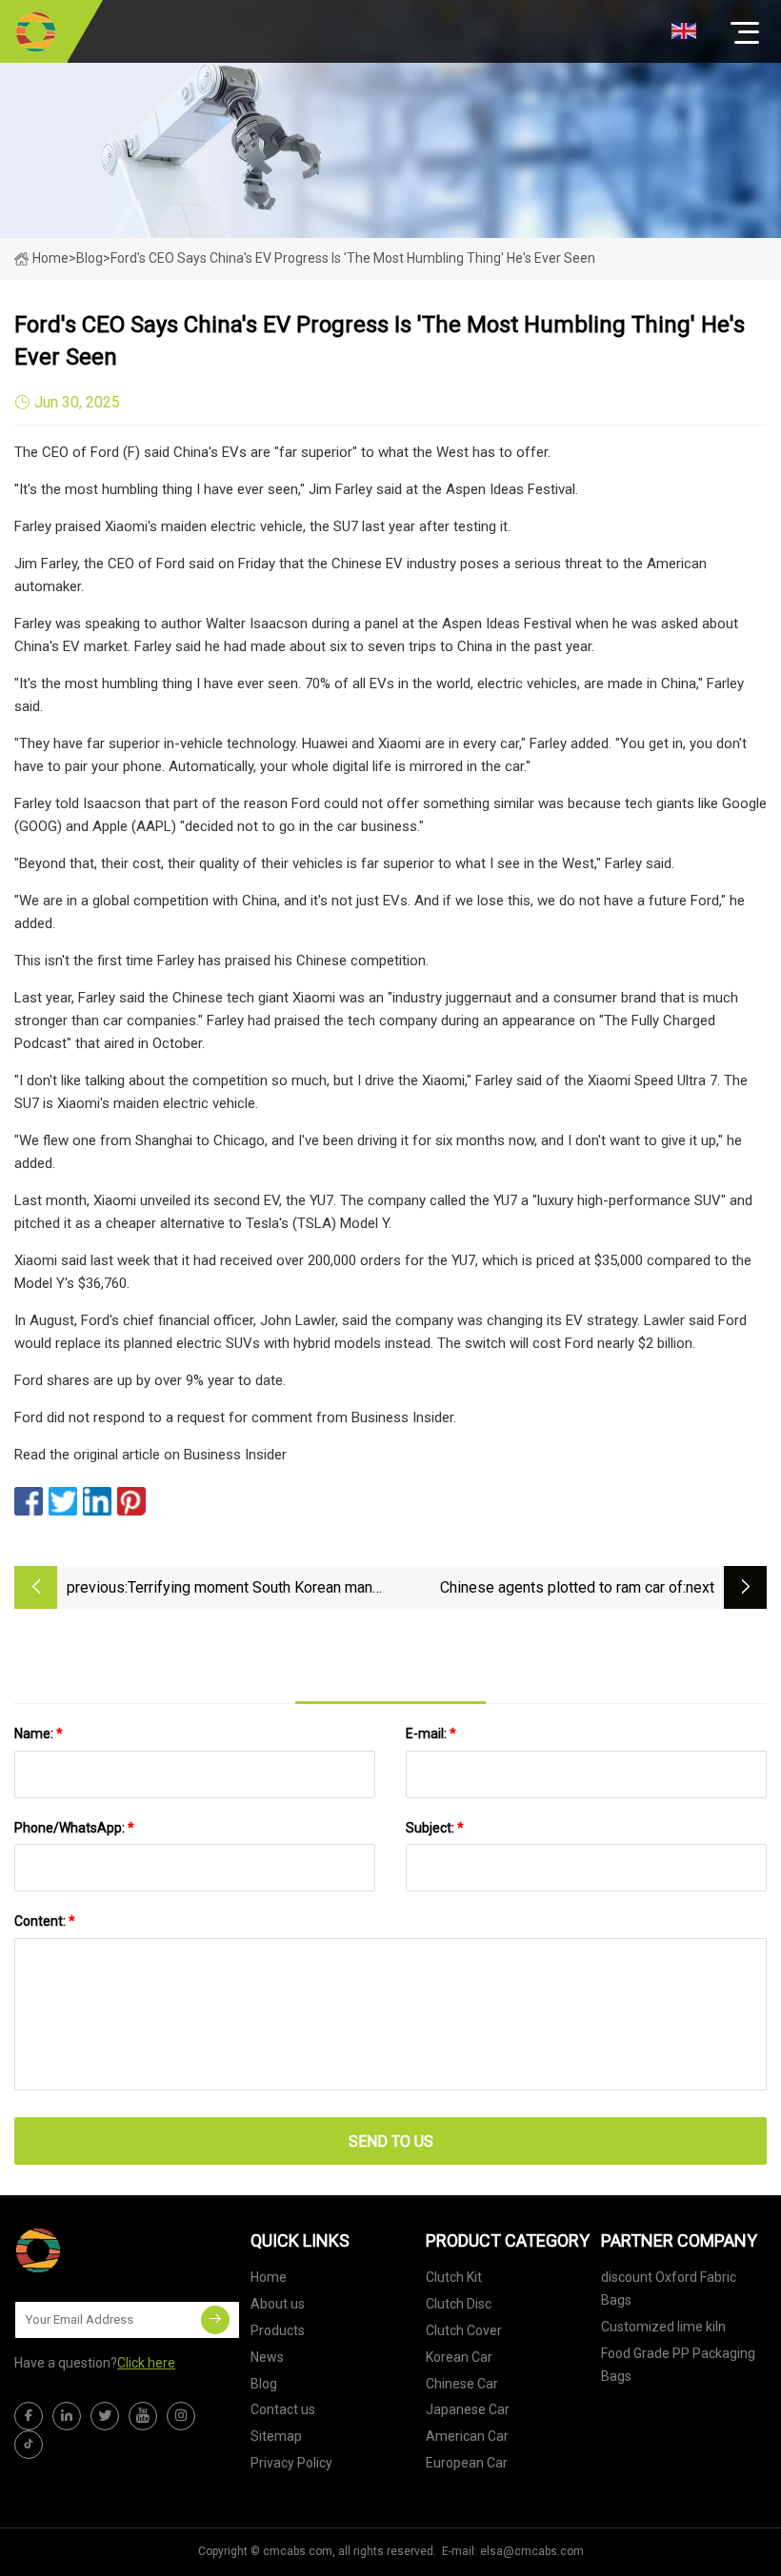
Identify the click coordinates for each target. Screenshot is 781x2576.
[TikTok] (29, 2445)
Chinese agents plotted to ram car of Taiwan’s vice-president (561, 1589)
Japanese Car (468, 2409)
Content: (45, 1921)
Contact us (283, 2409)
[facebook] (29, 2416)
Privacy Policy (291, 2463)
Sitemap (276, 2436)
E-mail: (431, 1734)
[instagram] (181, 2416)
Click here (146, 2363)
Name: (39, 1734)
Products (278, 2330)
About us (278, 2304)
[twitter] (105, 2416)
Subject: (435, 1828)
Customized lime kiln (663, 2327)
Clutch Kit (454, 2277)
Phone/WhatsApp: (74, 1828)
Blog (264, 2384)
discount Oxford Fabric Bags (669, 2289)
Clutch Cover (464, 2330)
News (267, 2357)
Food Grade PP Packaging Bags (678, 2365)
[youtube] (143, 2416)
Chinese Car (462, 2384)
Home (50, 258)
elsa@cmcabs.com (532, 2551)
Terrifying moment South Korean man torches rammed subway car (250, 1589)
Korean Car (459, 2357)
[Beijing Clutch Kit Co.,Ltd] (36, 31)
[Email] (215, 2320)
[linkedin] (67, 2416)
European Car (467, 2463)
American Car (467, 2436)
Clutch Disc (459, 2304)
